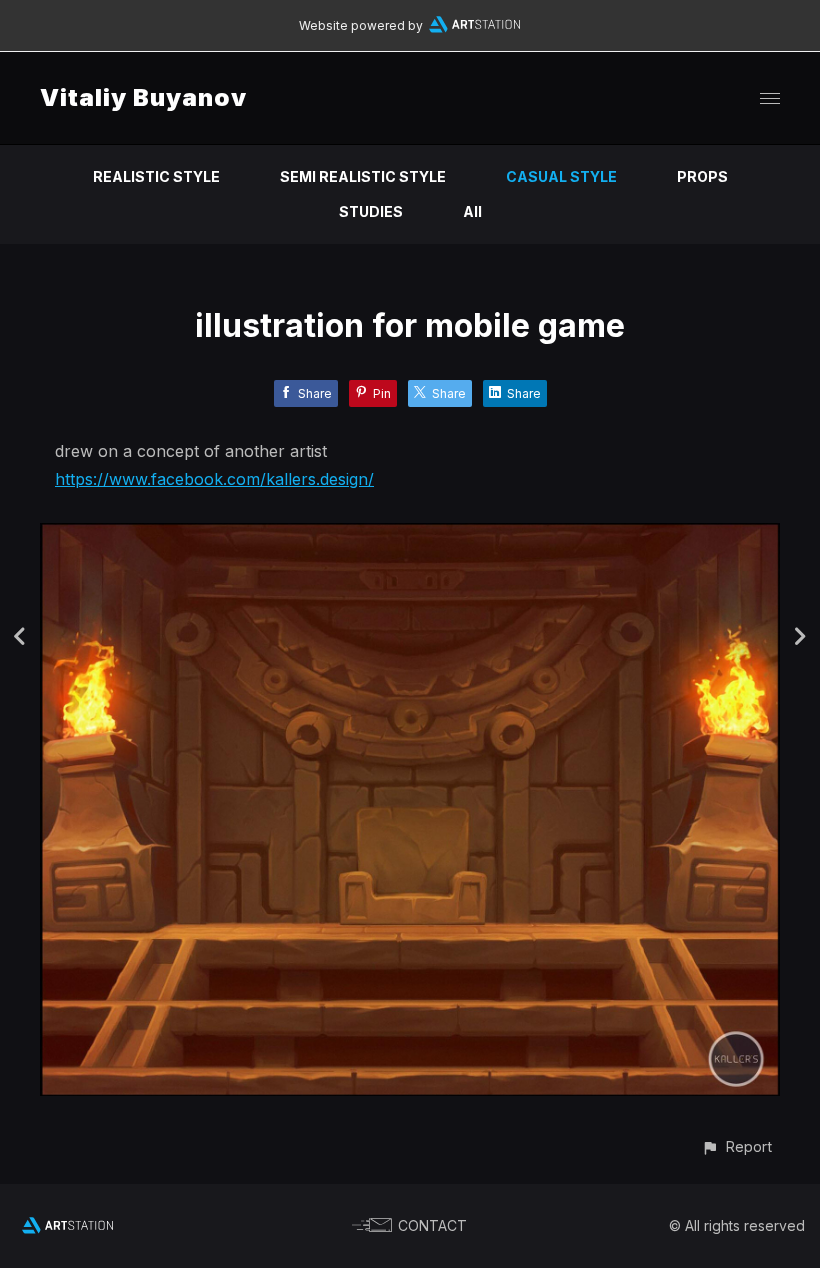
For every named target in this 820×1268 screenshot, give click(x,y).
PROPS (702, 176)
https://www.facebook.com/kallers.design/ (214, 479)
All (472, 211)
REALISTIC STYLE (156, 176)
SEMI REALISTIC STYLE (363, 176)
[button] (736, 1146)
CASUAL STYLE (561, 176)
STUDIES (371, 211)
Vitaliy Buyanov (143, 97)
